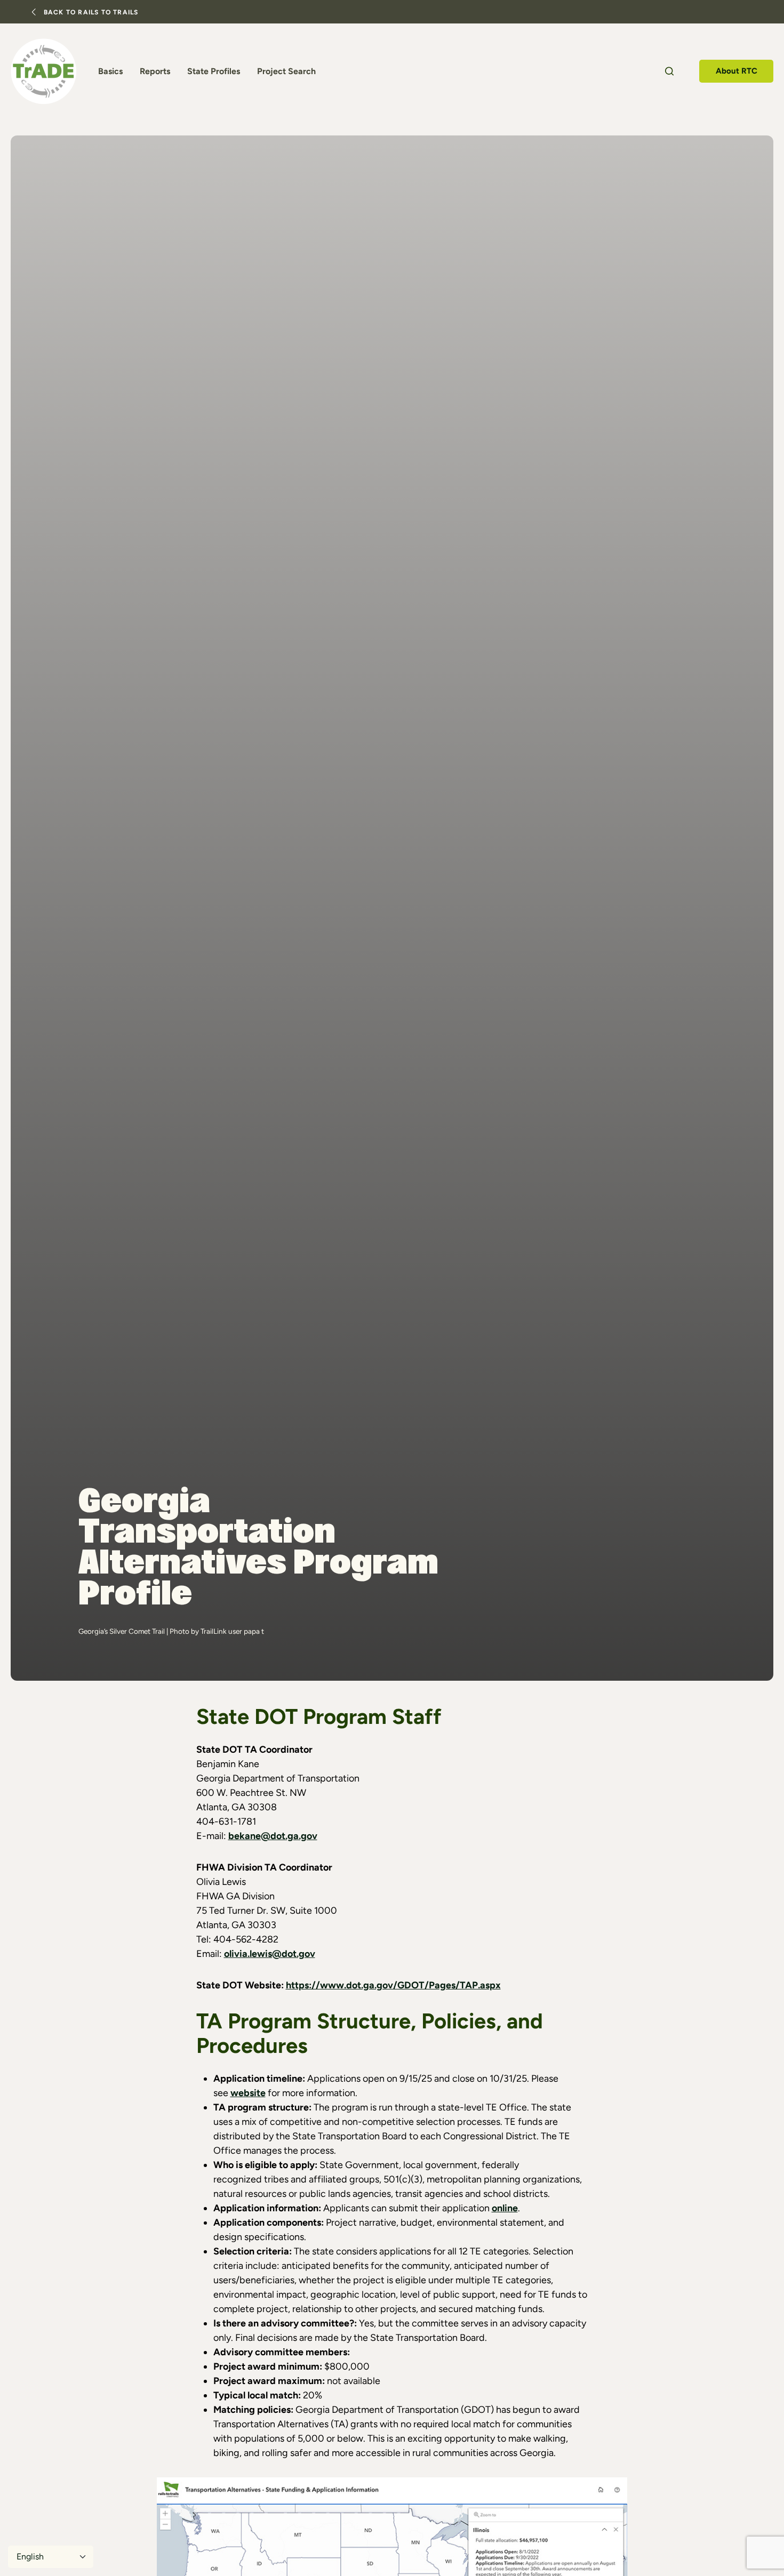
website (248, 2093)
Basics (110, 71)
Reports (155, 71)
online (505, 2208)
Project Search (286, 71)
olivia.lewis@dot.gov (270, 1954)
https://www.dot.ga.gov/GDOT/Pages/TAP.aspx (393, 1985)
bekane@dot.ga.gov (273, 1836)
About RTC (737, 71)
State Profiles (214, 71)
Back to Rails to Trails (91, 12)
